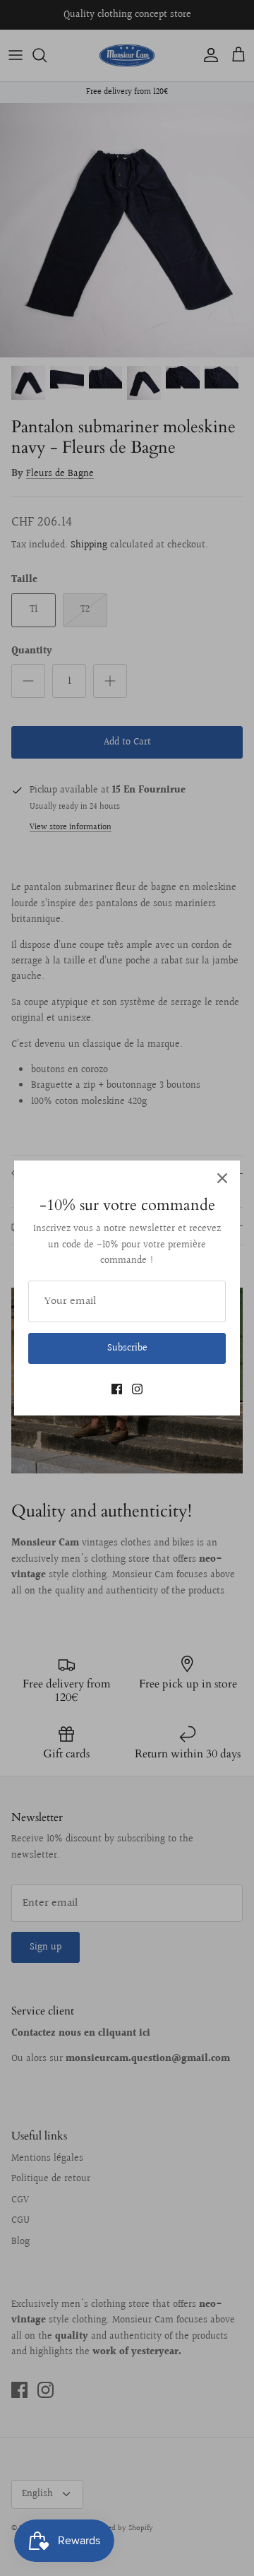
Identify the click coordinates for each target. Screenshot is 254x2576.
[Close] (222, 1178)
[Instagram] (137, 1389)
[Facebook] (117, 1389)
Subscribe (127, 1348)
